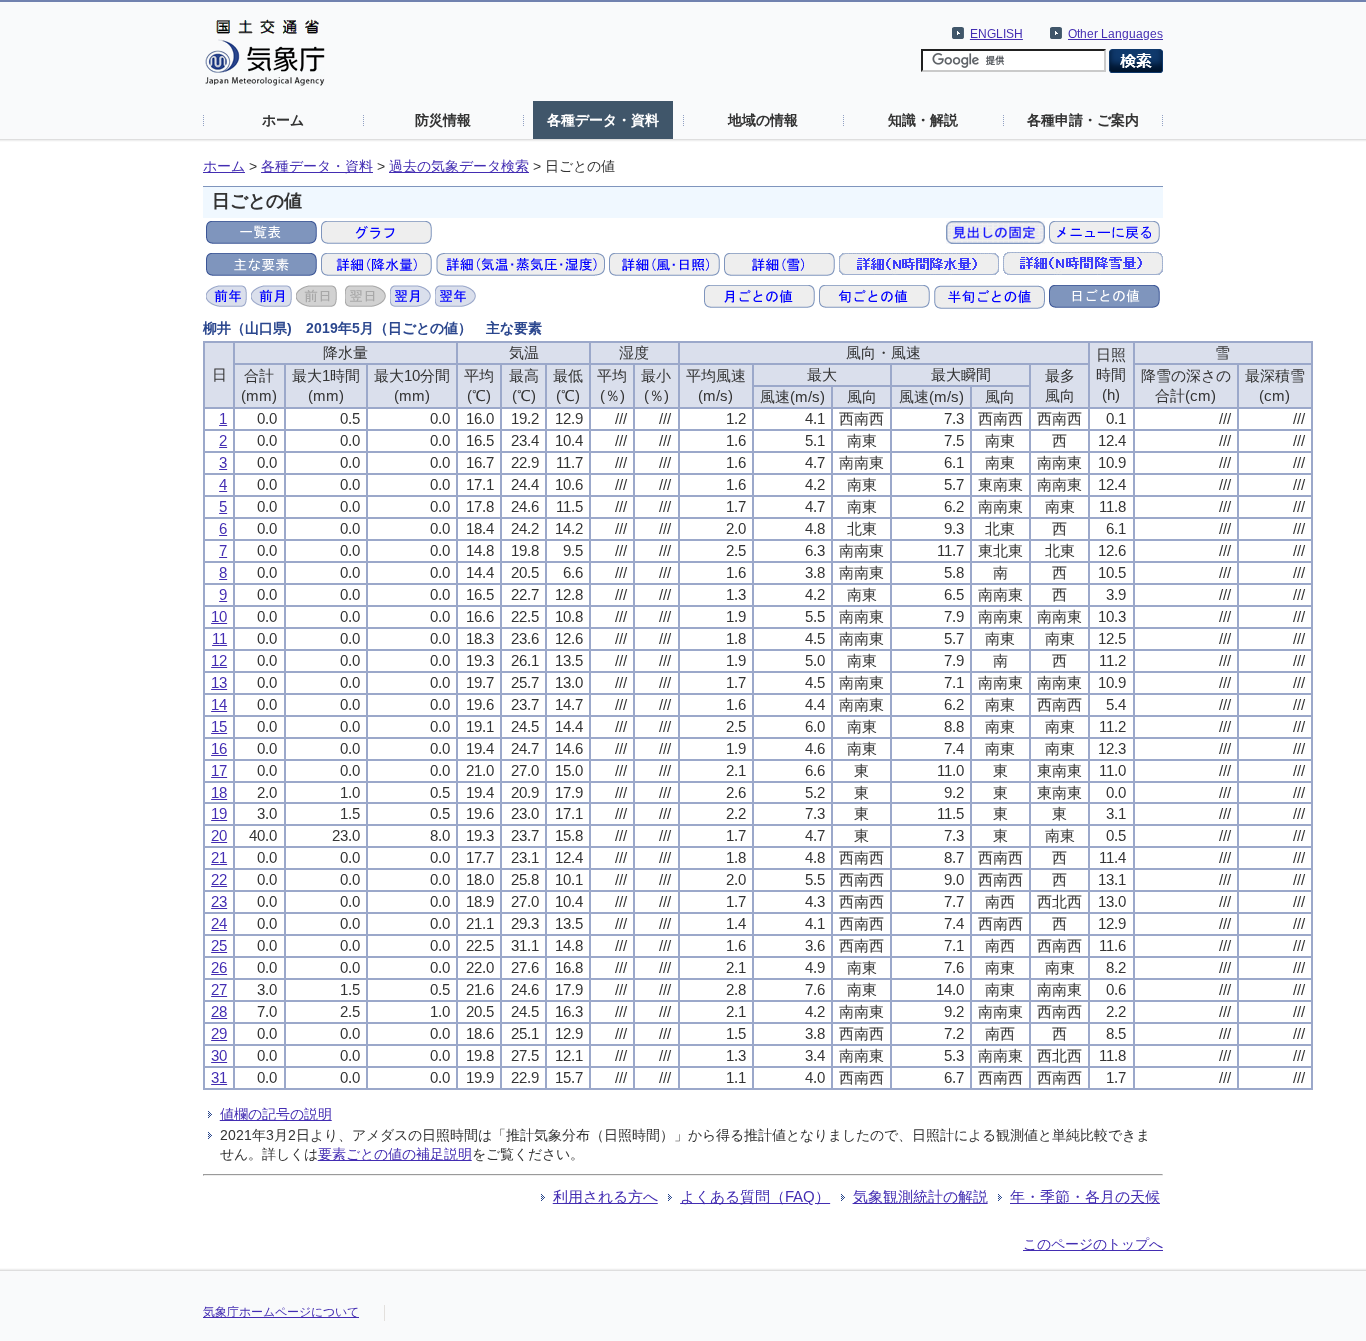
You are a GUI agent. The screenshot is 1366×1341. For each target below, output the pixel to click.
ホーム (283, 120)
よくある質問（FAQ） (755, 1196)
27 (219, 989)
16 (219, 748)
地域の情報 (763, 120)
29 (219, 1033)
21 (219, 857)
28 (219, 1011)
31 (219, 1077)
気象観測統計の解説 (920, 1196)
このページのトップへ (1093, 1244)
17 (219, 770)
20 (219, 835)
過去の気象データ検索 (459, 166)
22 (219, 879)
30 (219, 1055)
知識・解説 (923, 120)
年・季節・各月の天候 (1085, 1196)
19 (219, 813)
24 (219, 923)
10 (219, 616)
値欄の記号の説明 (276, 1114)
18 (219, 792)
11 (219, 638)
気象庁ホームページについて (281, 1312)
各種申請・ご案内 (1083, 120)
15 (219, 726)
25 (219, 945)
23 (219, 901)
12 (219, 660)
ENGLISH (996, 34)
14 (219, 704)
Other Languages (1115, 34)
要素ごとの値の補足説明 (395, 1154)
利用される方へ (605, 1196)
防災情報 (443, 120)
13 (219, 682)
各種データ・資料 (603, 120)
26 (219, 967)
